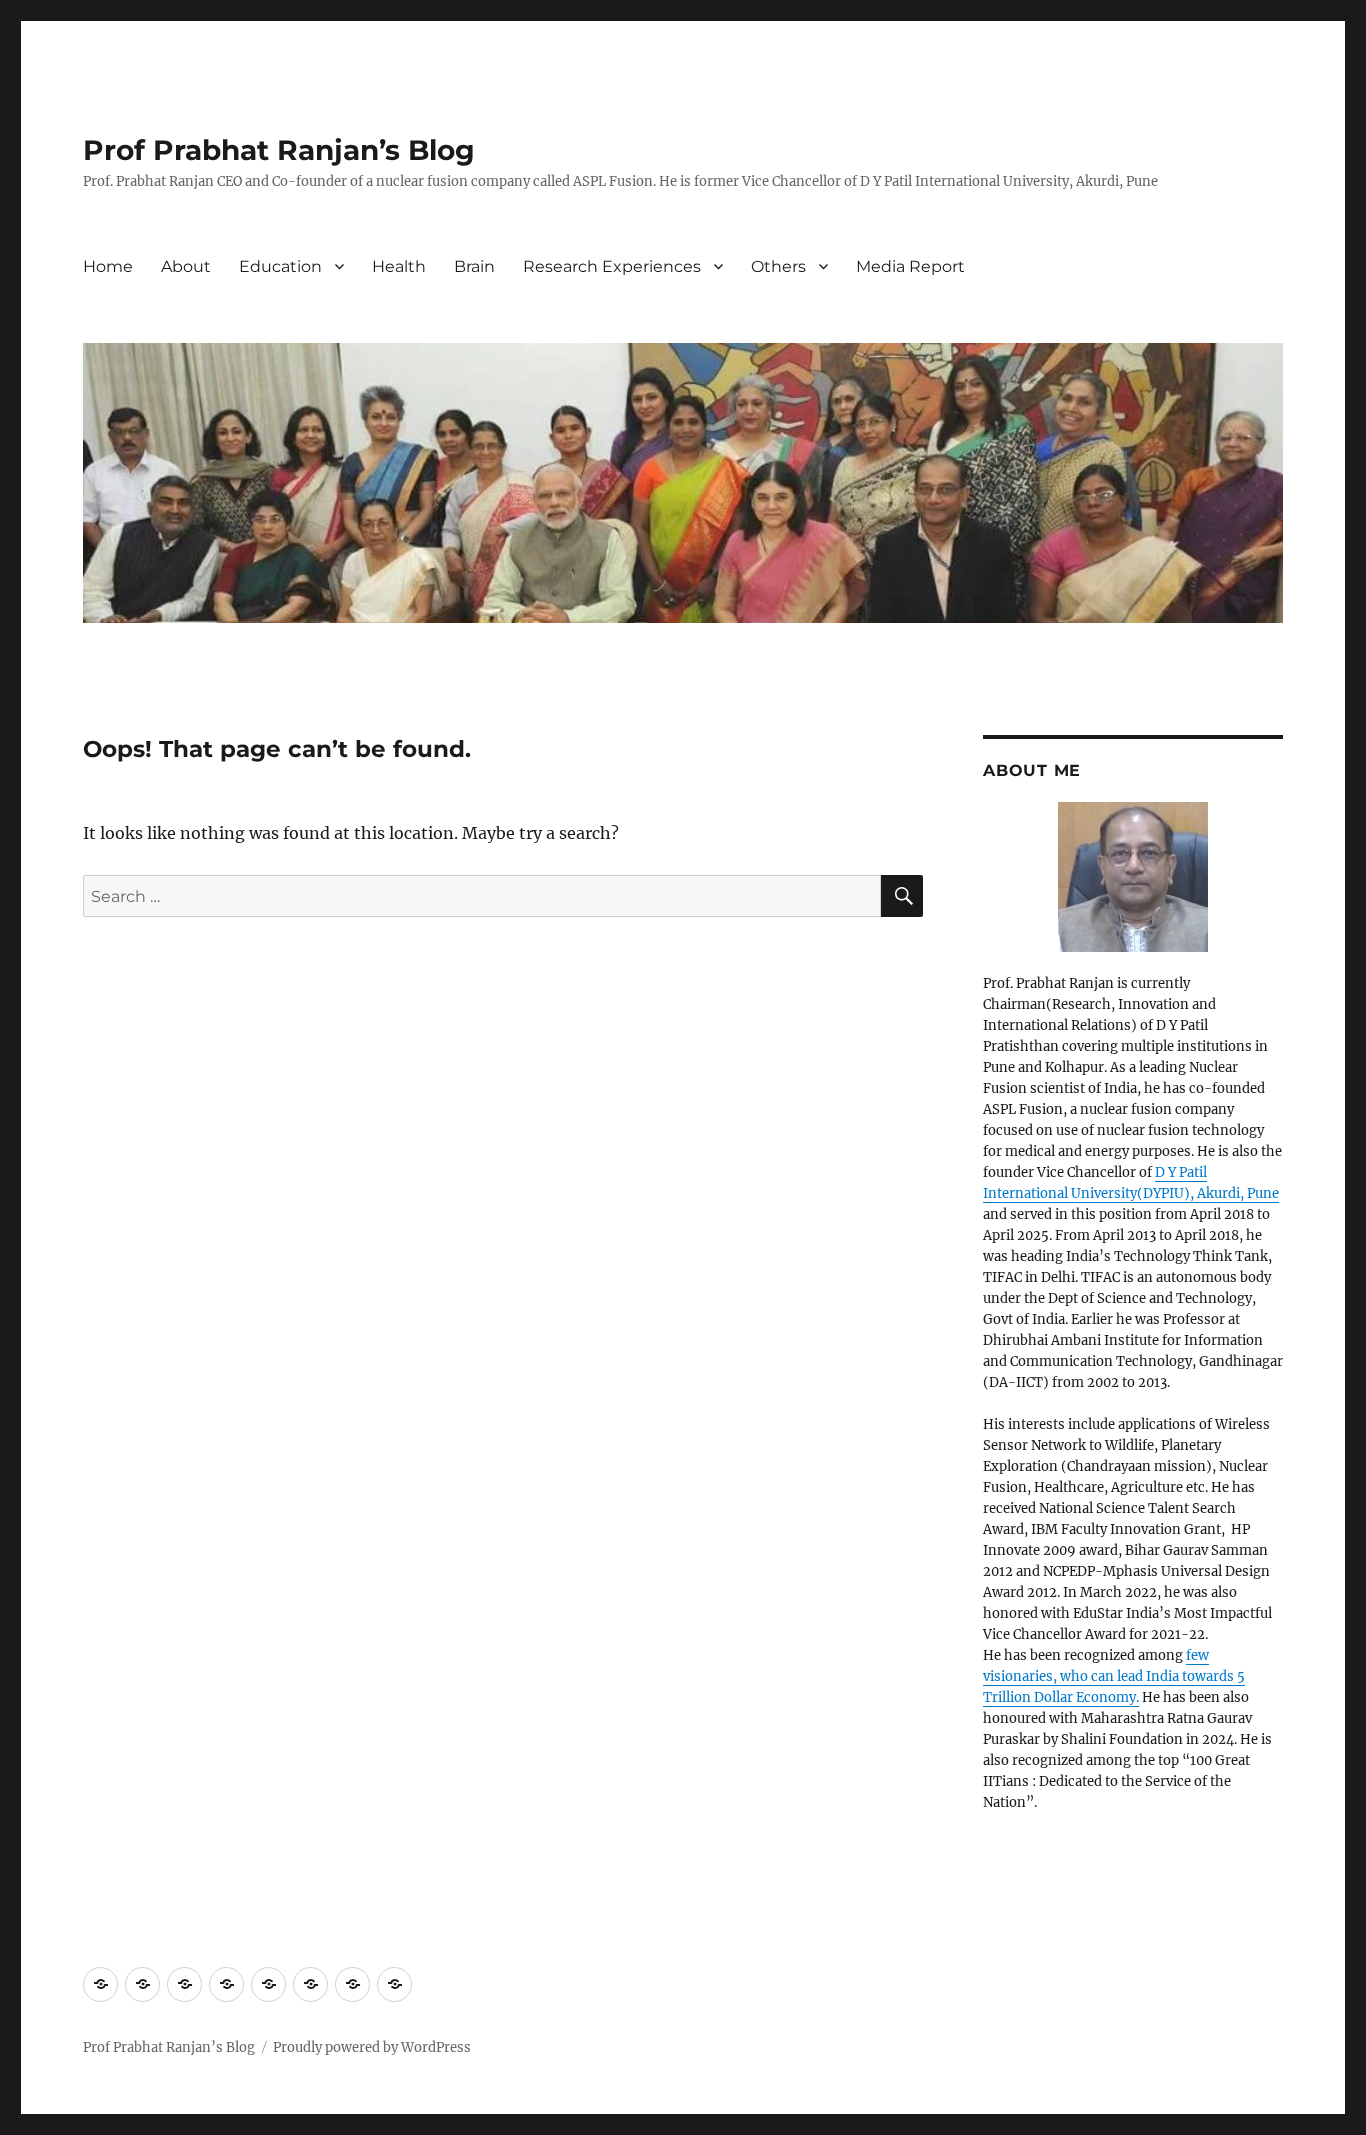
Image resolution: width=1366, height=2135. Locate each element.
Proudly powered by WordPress (372, 2047)
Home (108, 266)
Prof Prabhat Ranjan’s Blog (279, 150)
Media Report (910, 266)
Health (399, 266)
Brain (474, 266)
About (186, 266)
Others (778, 266)
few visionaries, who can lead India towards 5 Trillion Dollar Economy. (1114, 1676)
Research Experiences (612, 266)
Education (280, 266)
